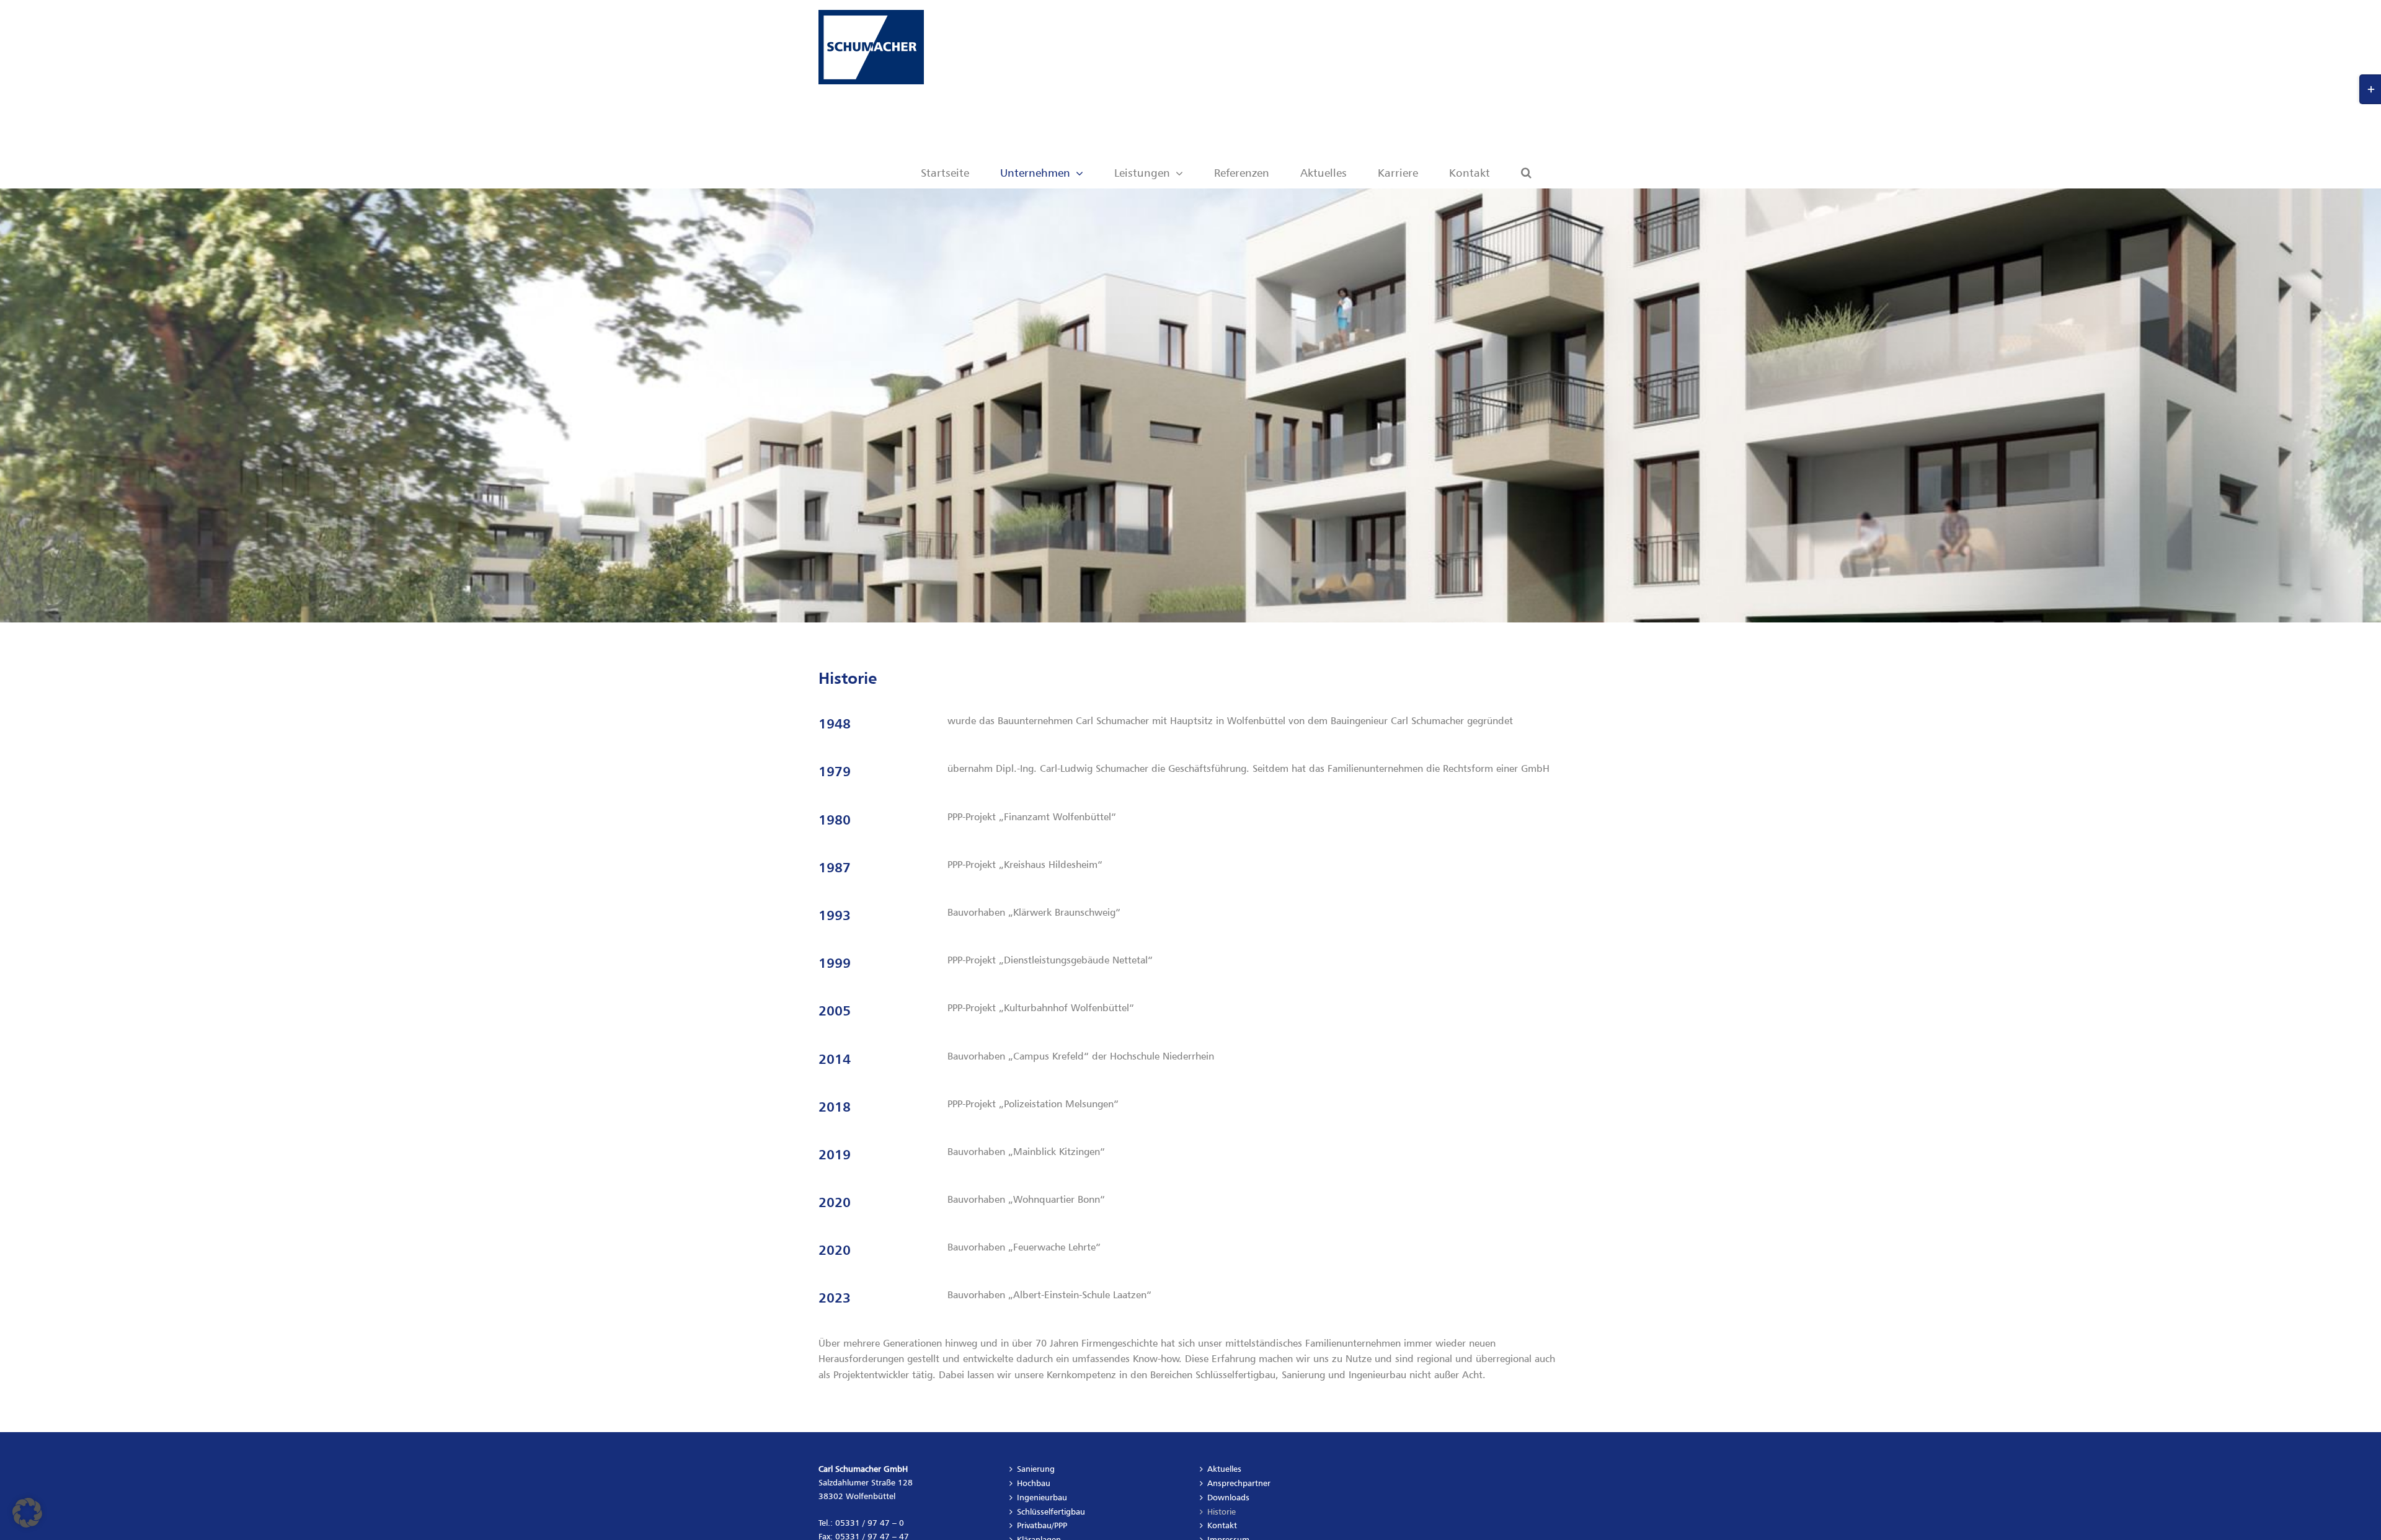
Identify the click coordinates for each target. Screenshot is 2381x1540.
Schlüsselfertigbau (1051, 1511)
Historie (1222, 1511)
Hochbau (1034, 1483)
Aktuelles (1224, 1469)
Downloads (1228, 1497)
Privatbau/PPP (1042, 1525)
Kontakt (1222, 1525)
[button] (1526, 141)
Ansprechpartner (1239, 1483)
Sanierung (1036, 1469)
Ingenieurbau (1042, 1497)
